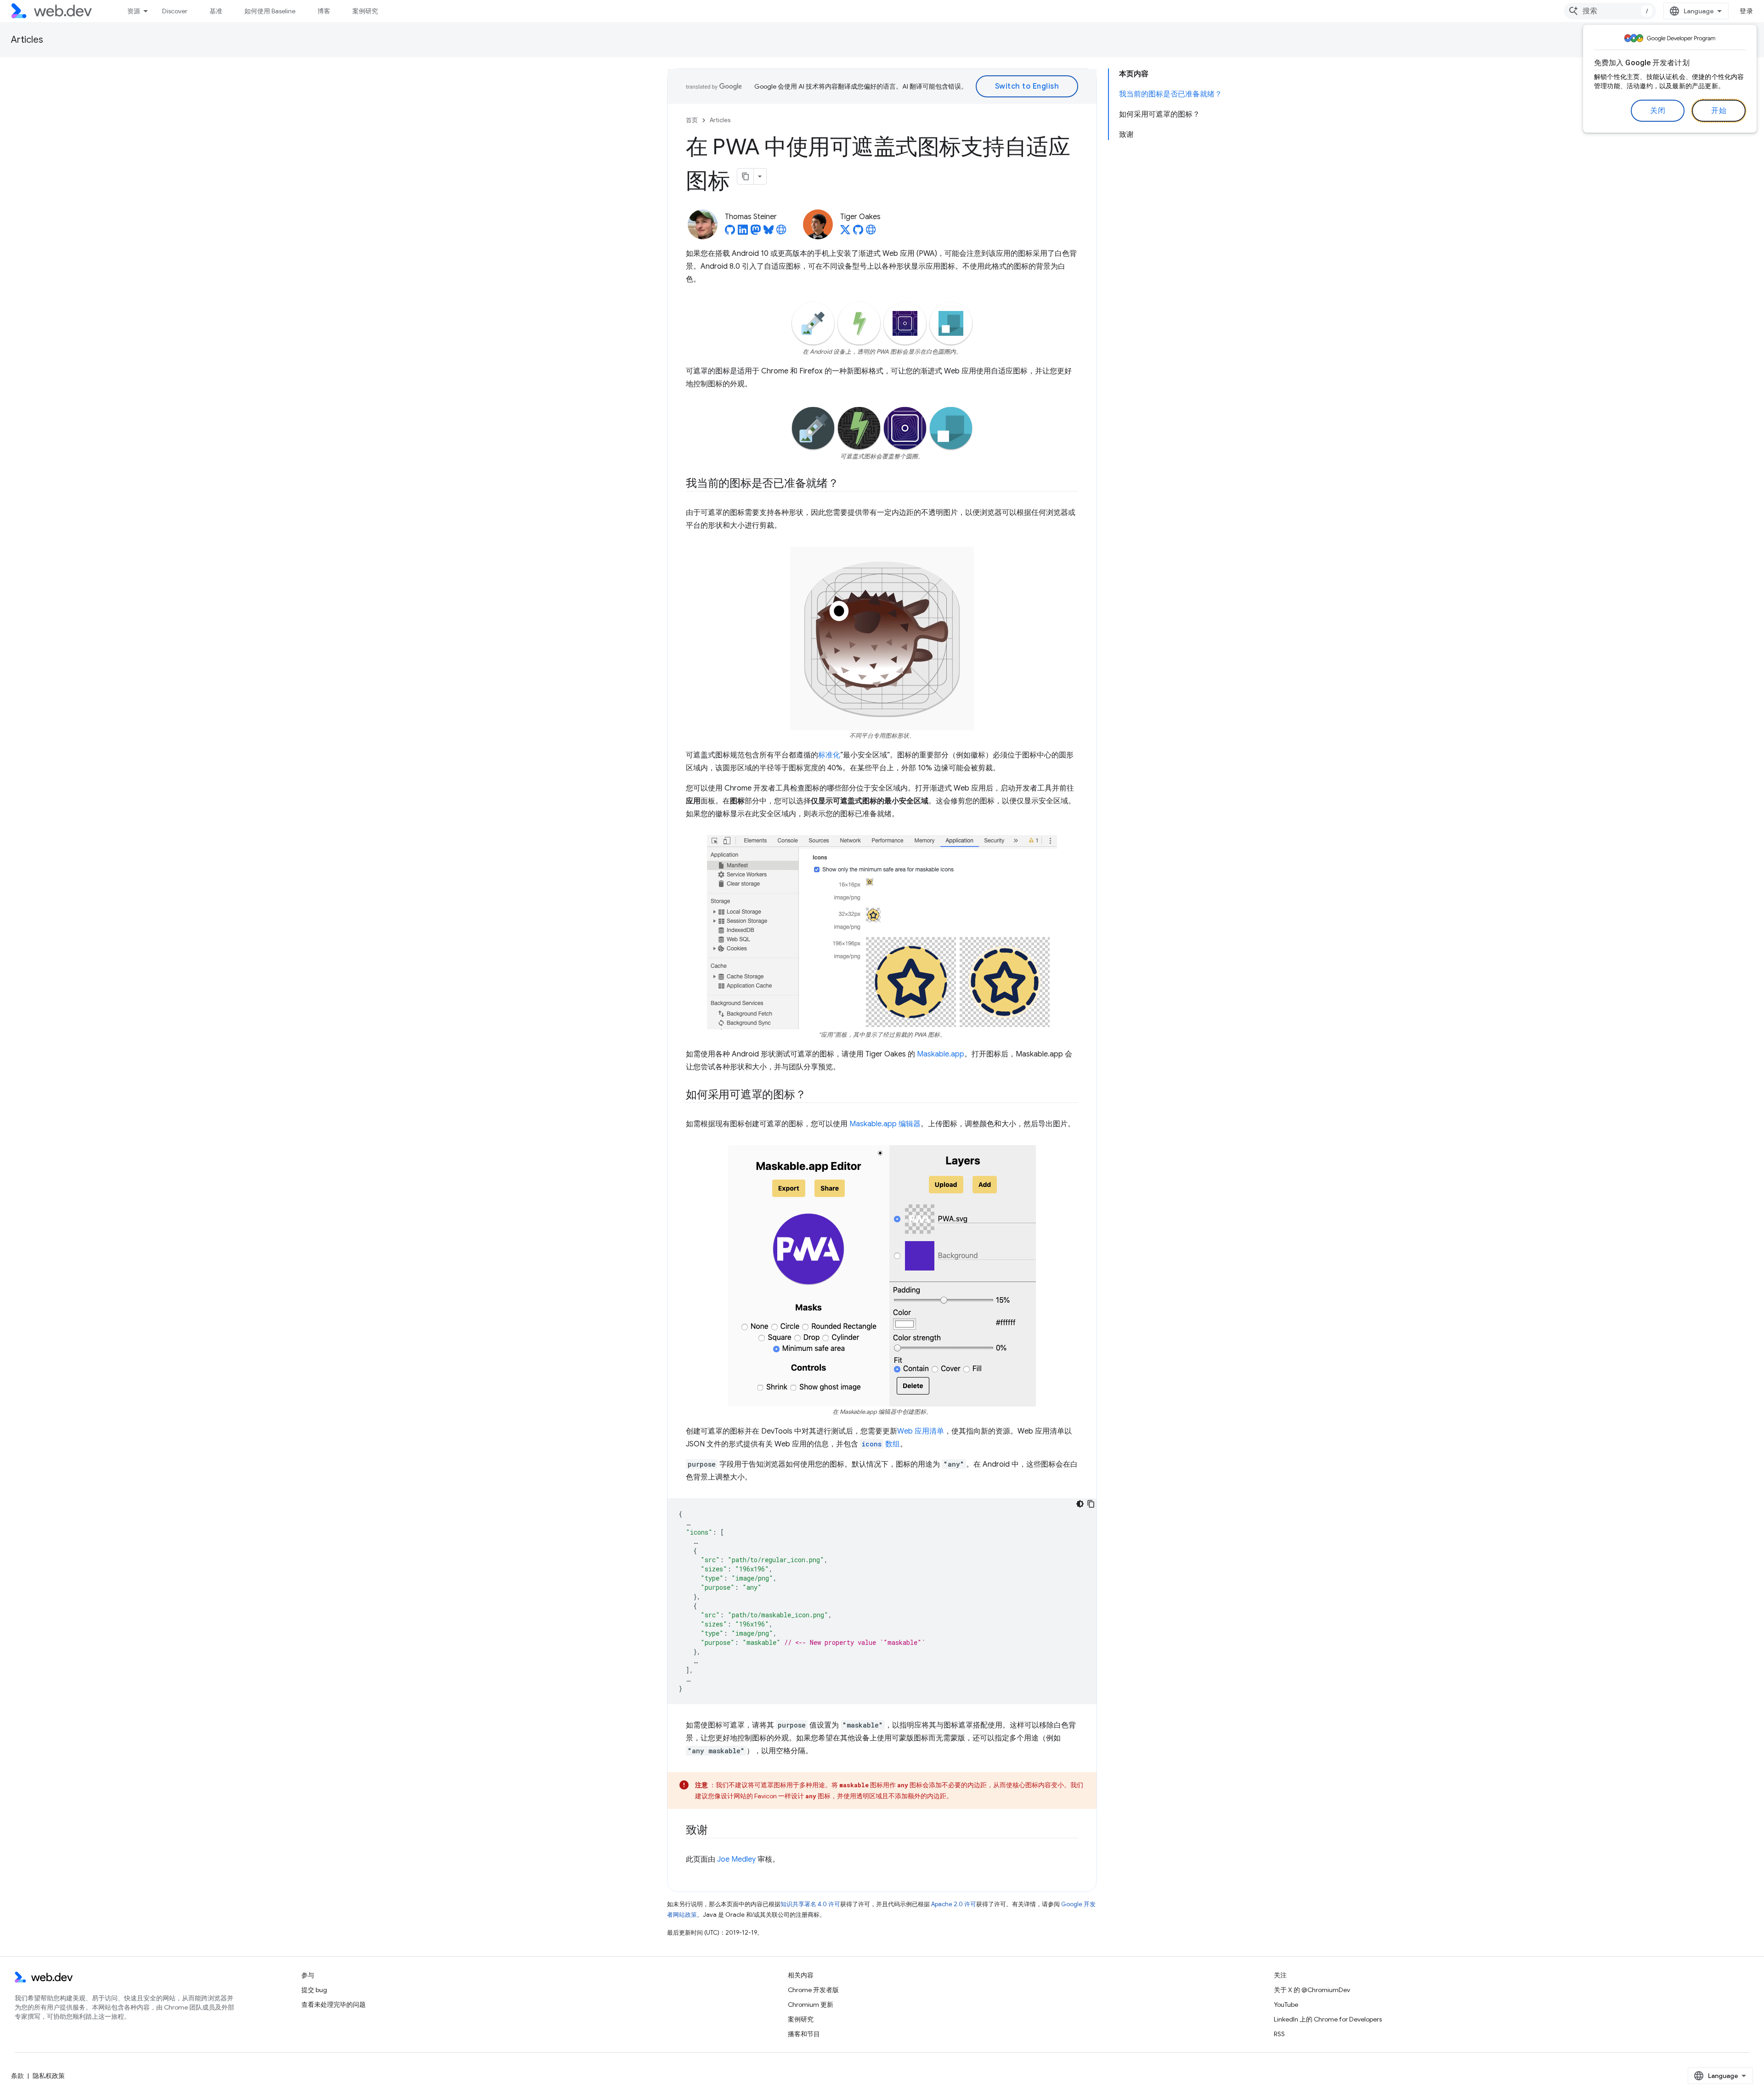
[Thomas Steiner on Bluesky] (769, 232)
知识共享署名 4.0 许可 (810, 1904)
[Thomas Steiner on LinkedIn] (743, 232)
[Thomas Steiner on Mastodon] (756, 232)
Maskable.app (941, 1054)
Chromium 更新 (811, 2005)
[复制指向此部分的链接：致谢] (716, 1831)
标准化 (829, 755)
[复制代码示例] (1091, 1504)
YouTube (1286, 2005)
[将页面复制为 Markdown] (746, 176)
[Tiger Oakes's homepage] (871, 232)
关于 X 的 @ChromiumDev (1312, 1990)
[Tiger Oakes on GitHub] (858, 232)
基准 (216, 11)
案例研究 (365, 11)
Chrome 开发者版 (813, 1990)
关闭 (1658, 111)
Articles (27, 40)
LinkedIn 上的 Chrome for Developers (1328, 2019)
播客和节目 (804, 2034)
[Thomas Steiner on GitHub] (730, 232)
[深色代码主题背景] (1080, 1504)
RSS (1279, 2034)
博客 (324, 11)
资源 (134, 11)
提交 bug (314, 1990)
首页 (692, 120)
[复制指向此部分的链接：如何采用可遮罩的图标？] (814, 1095)
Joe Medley (736, 1859)
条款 (17, 2076)
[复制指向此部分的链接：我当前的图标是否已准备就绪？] (847, 484)
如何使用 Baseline (270, 11)
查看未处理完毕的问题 (334, 2005)
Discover (175, 11)
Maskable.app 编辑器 (885, 1124)
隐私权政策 (49, 2076)
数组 (881, 1444)
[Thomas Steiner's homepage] (781, 232)
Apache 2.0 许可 (954, 1904)
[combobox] (1610, 11)
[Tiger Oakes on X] (845, 232)
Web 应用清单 (921, 1431)
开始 (1719, 111)
